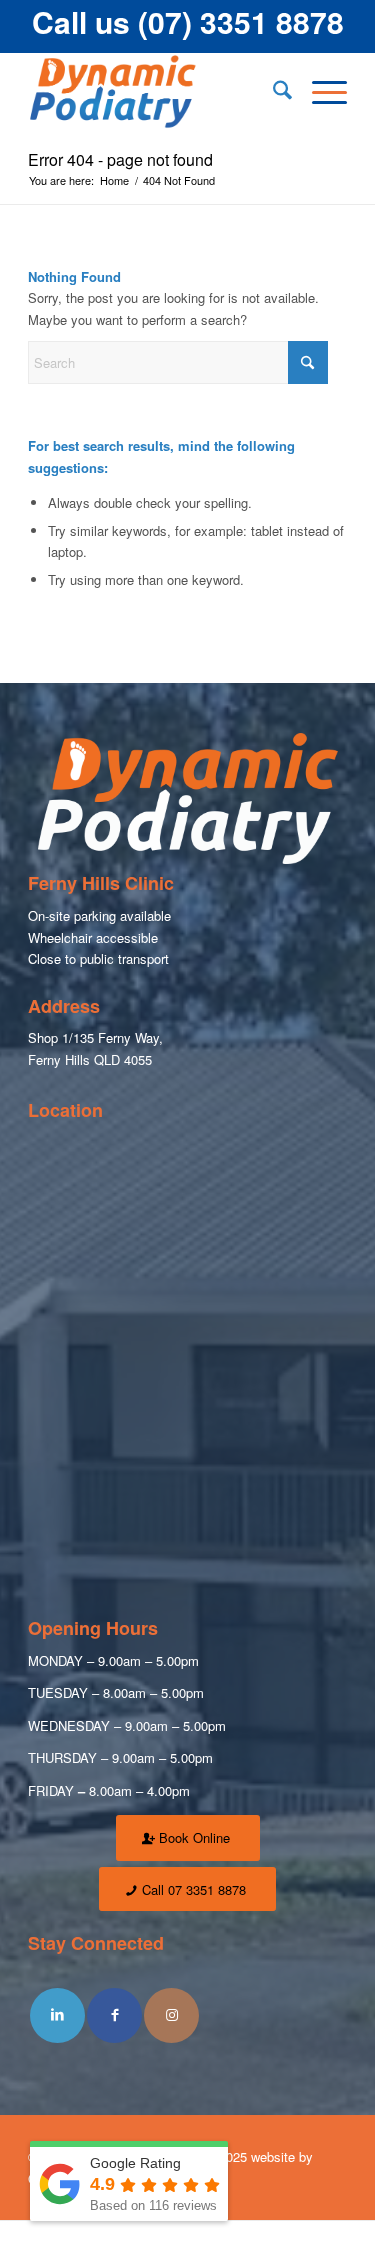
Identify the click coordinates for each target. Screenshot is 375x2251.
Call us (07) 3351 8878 (188, 21)
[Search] (272, 92)
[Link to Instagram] (171, 2015)
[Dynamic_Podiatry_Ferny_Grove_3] (155, 92)
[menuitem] (272, 92)
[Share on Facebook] (114, 2015)
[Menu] (319, 92)
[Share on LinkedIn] (57, 2015)
